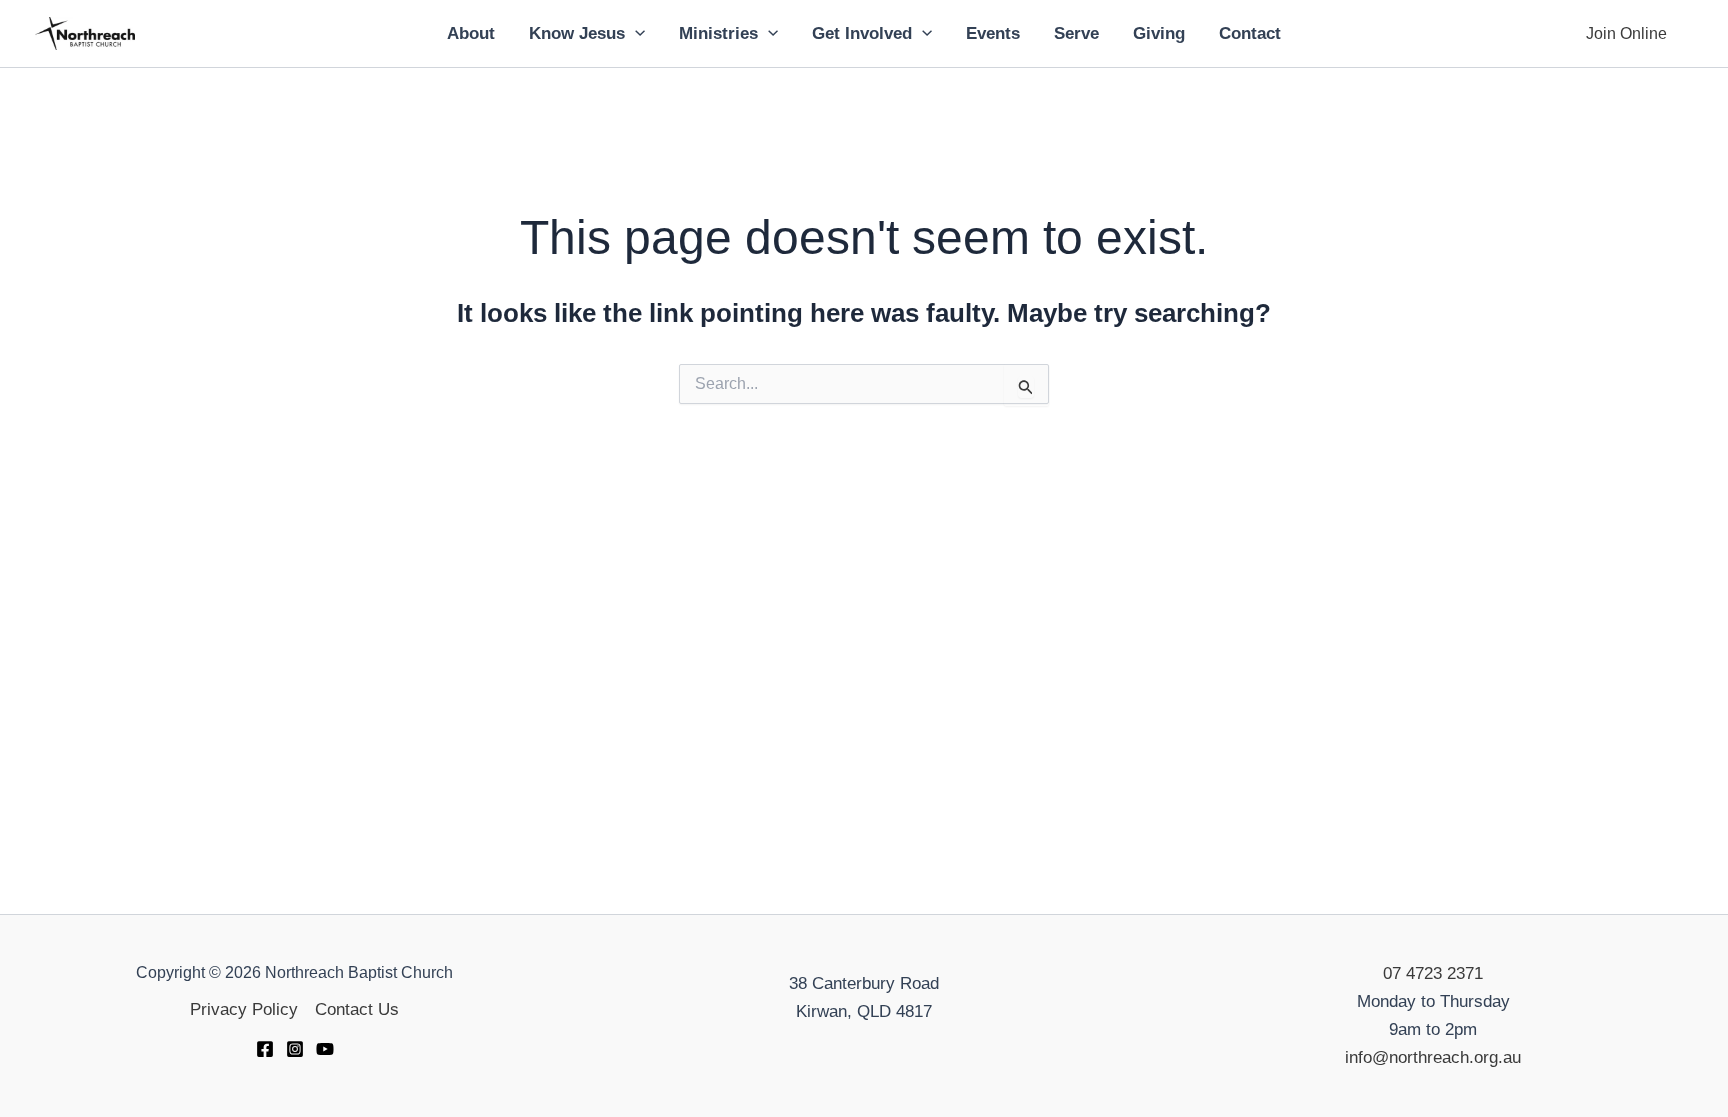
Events (993, 33)
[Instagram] (295, 1049)
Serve (1076, 33)
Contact (1250, 33)
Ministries (718, 33)
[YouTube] (325, 1049)
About (471, 33)
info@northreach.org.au (1433, 1057)
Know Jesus (577, 33)
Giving (1159, 33)
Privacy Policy (244, 1009)
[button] (635, 34)
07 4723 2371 (1433, 973)
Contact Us (357, 1009)
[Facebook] (265, 1049)
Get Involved (862, 33)
